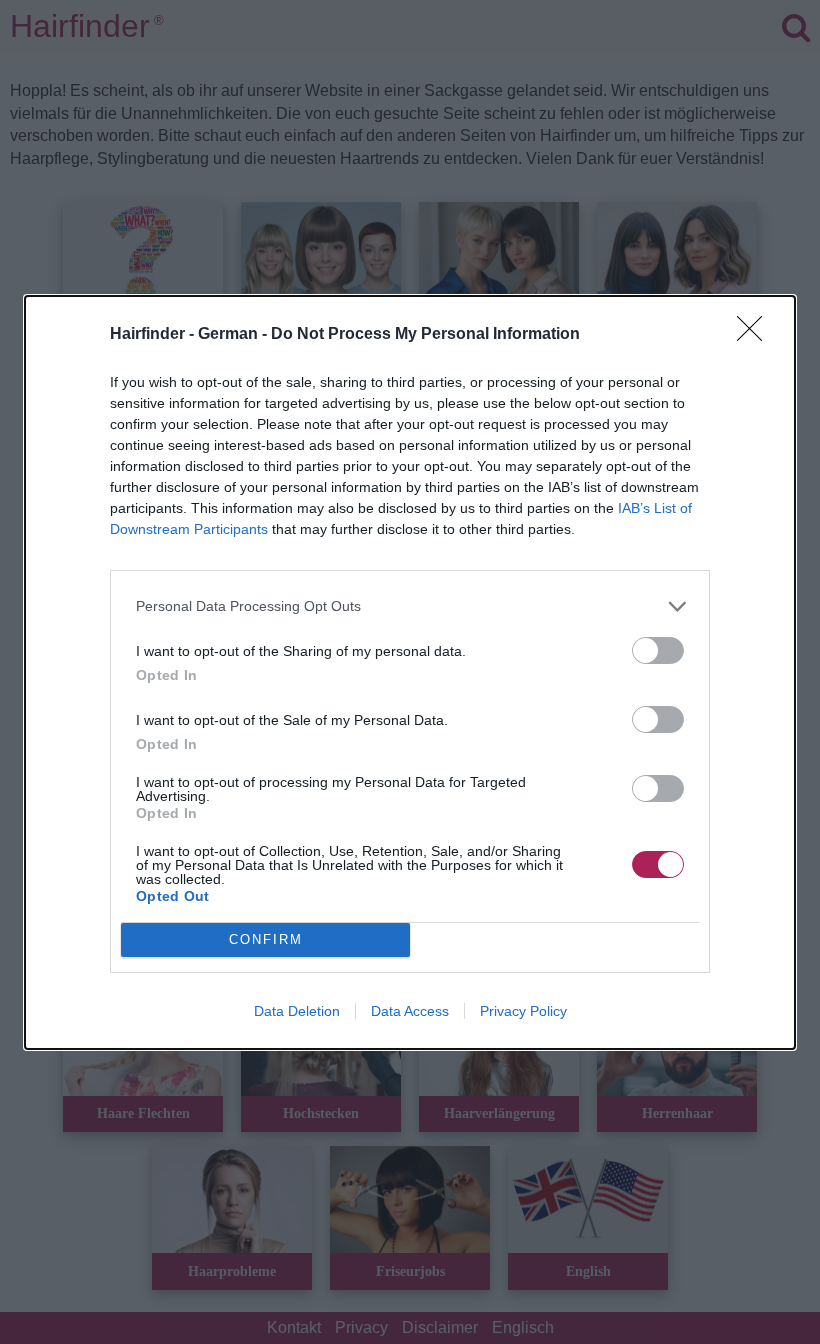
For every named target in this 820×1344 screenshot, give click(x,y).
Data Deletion (297, 1011)
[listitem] (410, 606)
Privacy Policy (523, 1011)
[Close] (756, 335)
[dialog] (410, 672)
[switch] (658, 650)
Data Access (410, 1011)
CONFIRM (266, 939)
